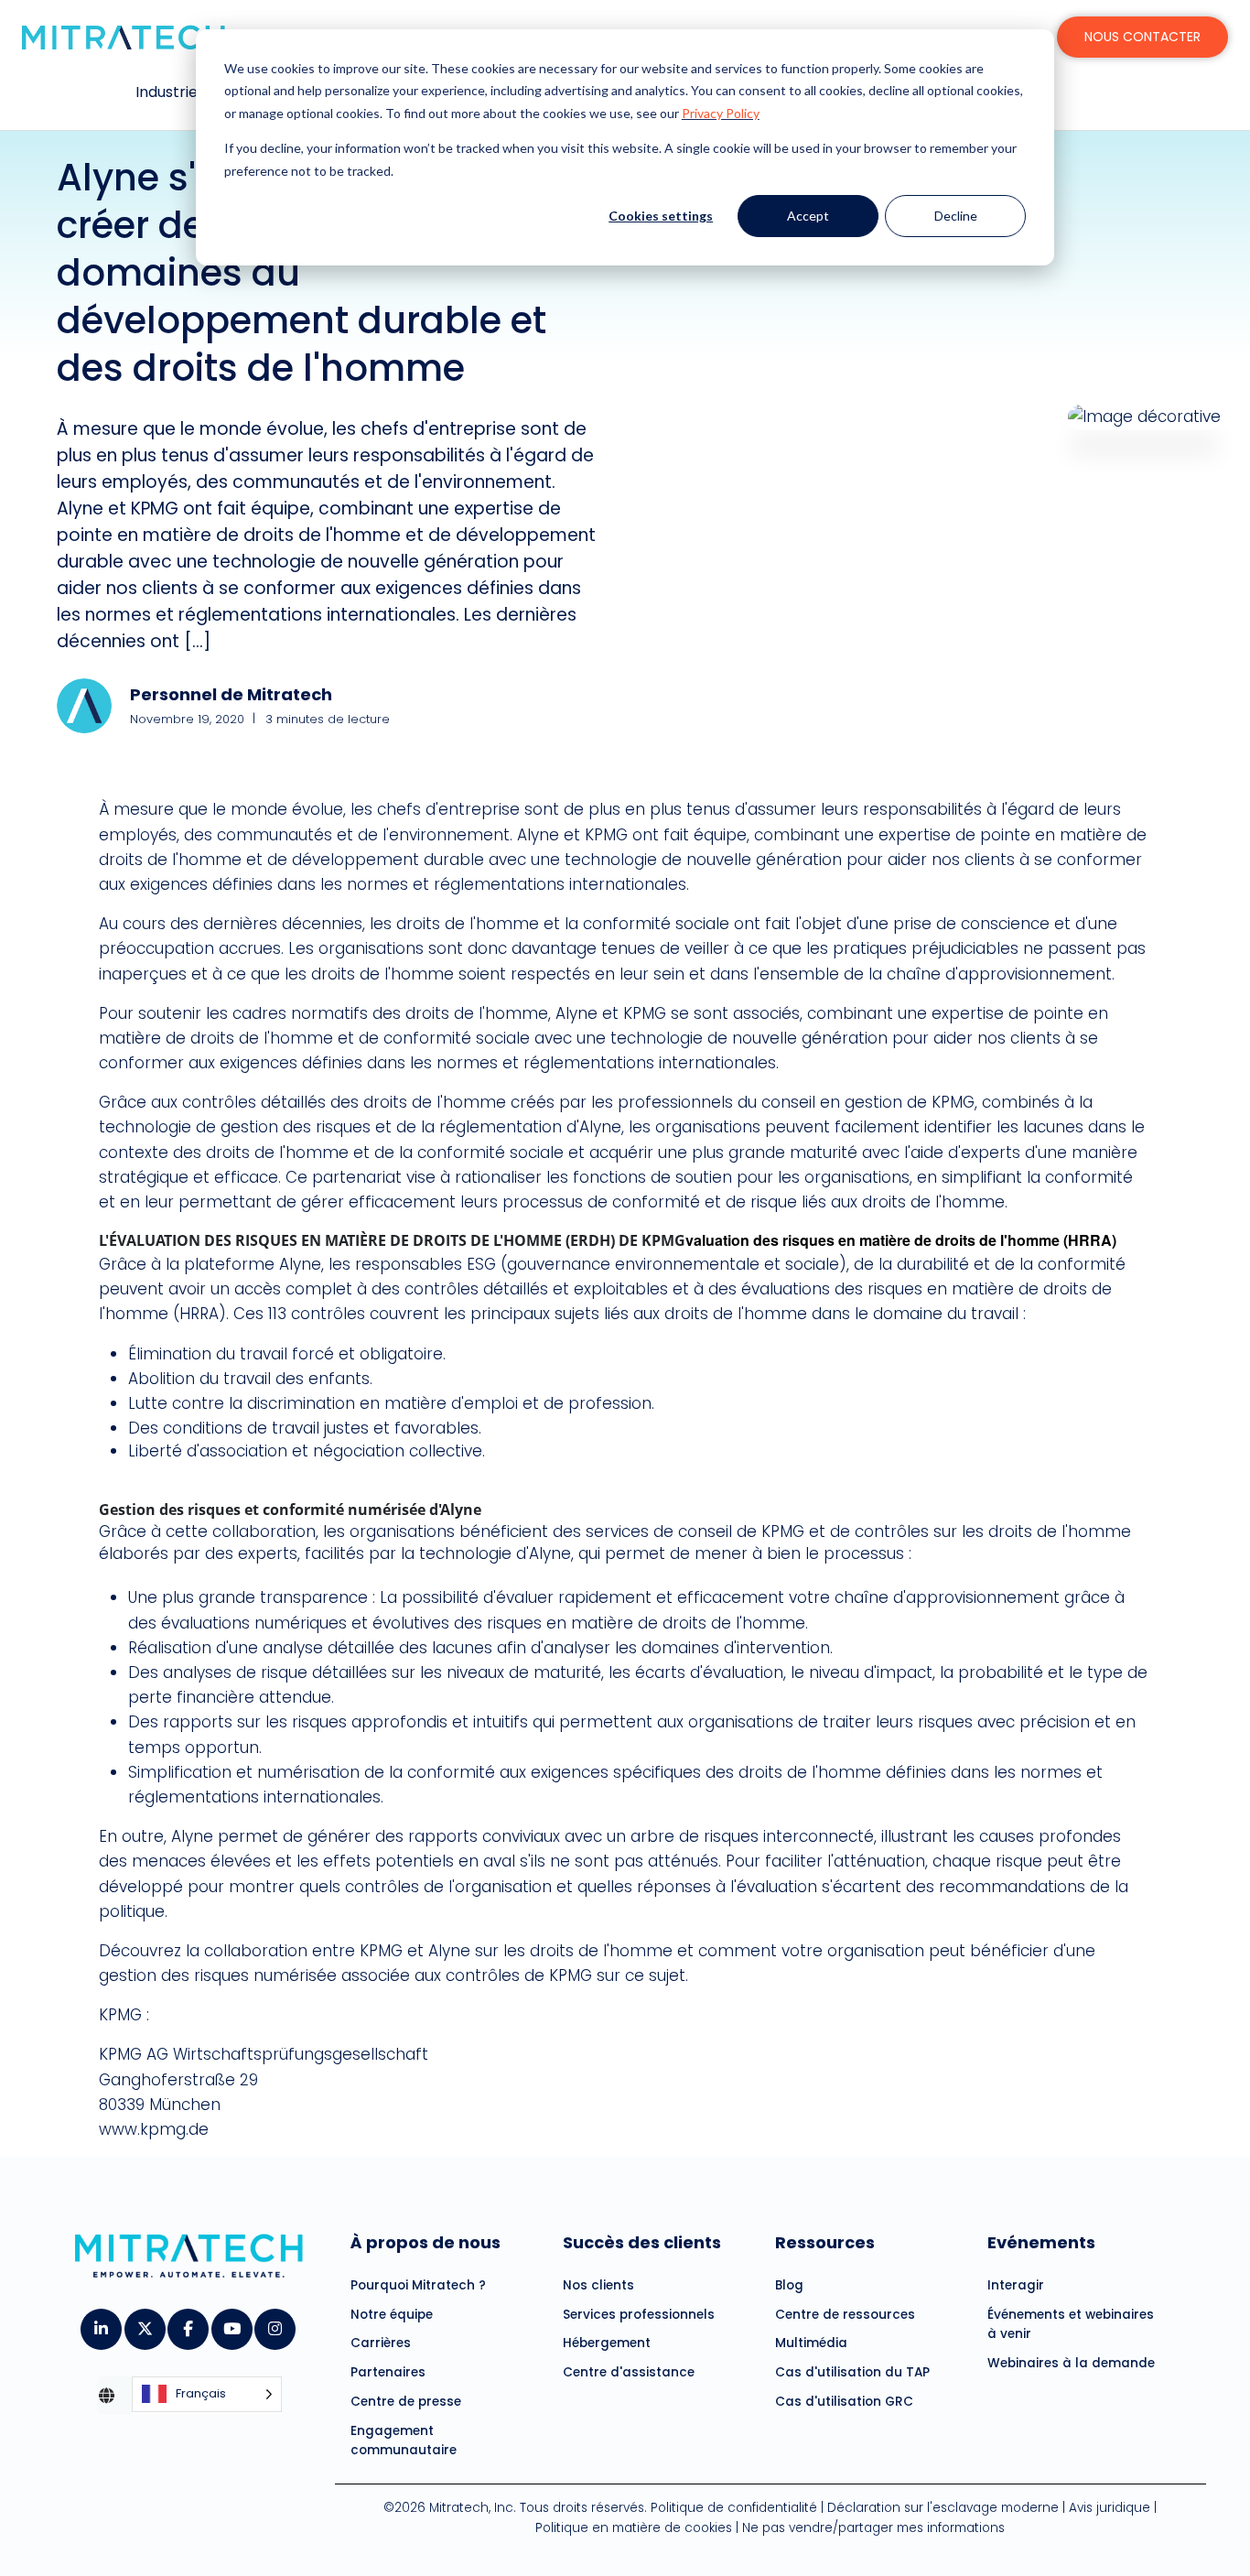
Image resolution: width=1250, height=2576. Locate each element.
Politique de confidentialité (734, 2508)
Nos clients (598, 2285)
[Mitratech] (124, 38)
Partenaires (388, 2372)
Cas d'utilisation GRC (844, 2402)
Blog (789, 2285)
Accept (808, 216)
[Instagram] (274, 2323)
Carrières (381, 2343)
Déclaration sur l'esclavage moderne (943, 2508)
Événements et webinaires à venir (1071, 2325)
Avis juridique (1110, 2508)
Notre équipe (392, 2315)
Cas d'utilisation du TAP (852, 2372)
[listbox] (207, 2395)
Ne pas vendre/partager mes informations (873, 2528)
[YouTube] (231, 2323)
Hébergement (607, 2343)
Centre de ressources (845, 2315)
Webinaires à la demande (1071, 2363)
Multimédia (811, 2343)
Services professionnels (639, 2315)
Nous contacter (1142, 37)
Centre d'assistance (629, 2372)
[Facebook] (187, 2323)
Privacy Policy (721, 113)
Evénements (1041, 2242)
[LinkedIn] (100, 2323)
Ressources (825, 2242)
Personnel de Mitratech (231, 694)
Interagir (1016, 2285)
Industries (170, 92)
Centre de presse (406, 2402)
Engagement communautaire (404, 2441)
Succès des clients (642, 2242)
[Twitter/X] (144, 2323)
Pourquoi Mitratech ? (418, 2285)
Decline (956, 216)
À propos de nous (426, 2242)
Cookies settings (661, 216)
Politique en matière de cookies (634, 2528)
